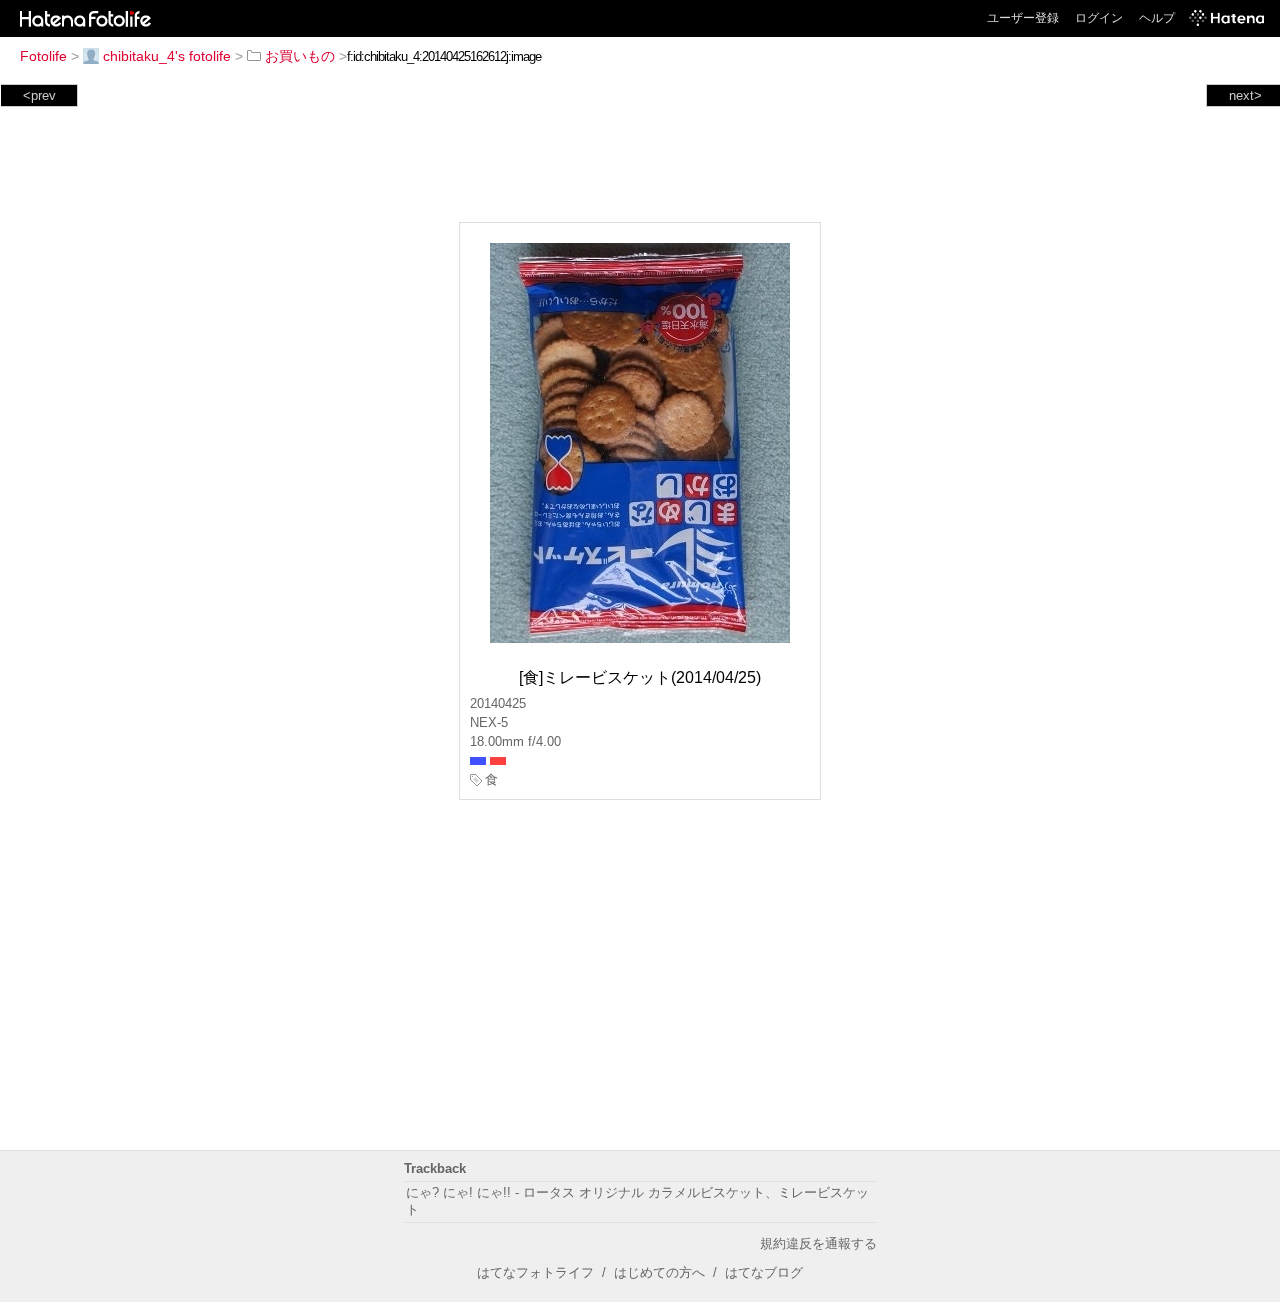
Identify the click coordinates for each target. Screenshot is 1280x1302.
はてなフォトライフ (535, 1272)
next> (1245, 95)
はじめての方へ (659, 1272)
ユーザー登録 (1023, 18)
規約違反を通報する (818, 1243)
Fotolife (43, 56)
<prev (39, 95)
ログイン (1099, 18)
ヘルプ (1157, 18)
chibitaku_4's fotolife (167, 56)
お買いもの (300, 56)
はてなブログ (764, 1272)
